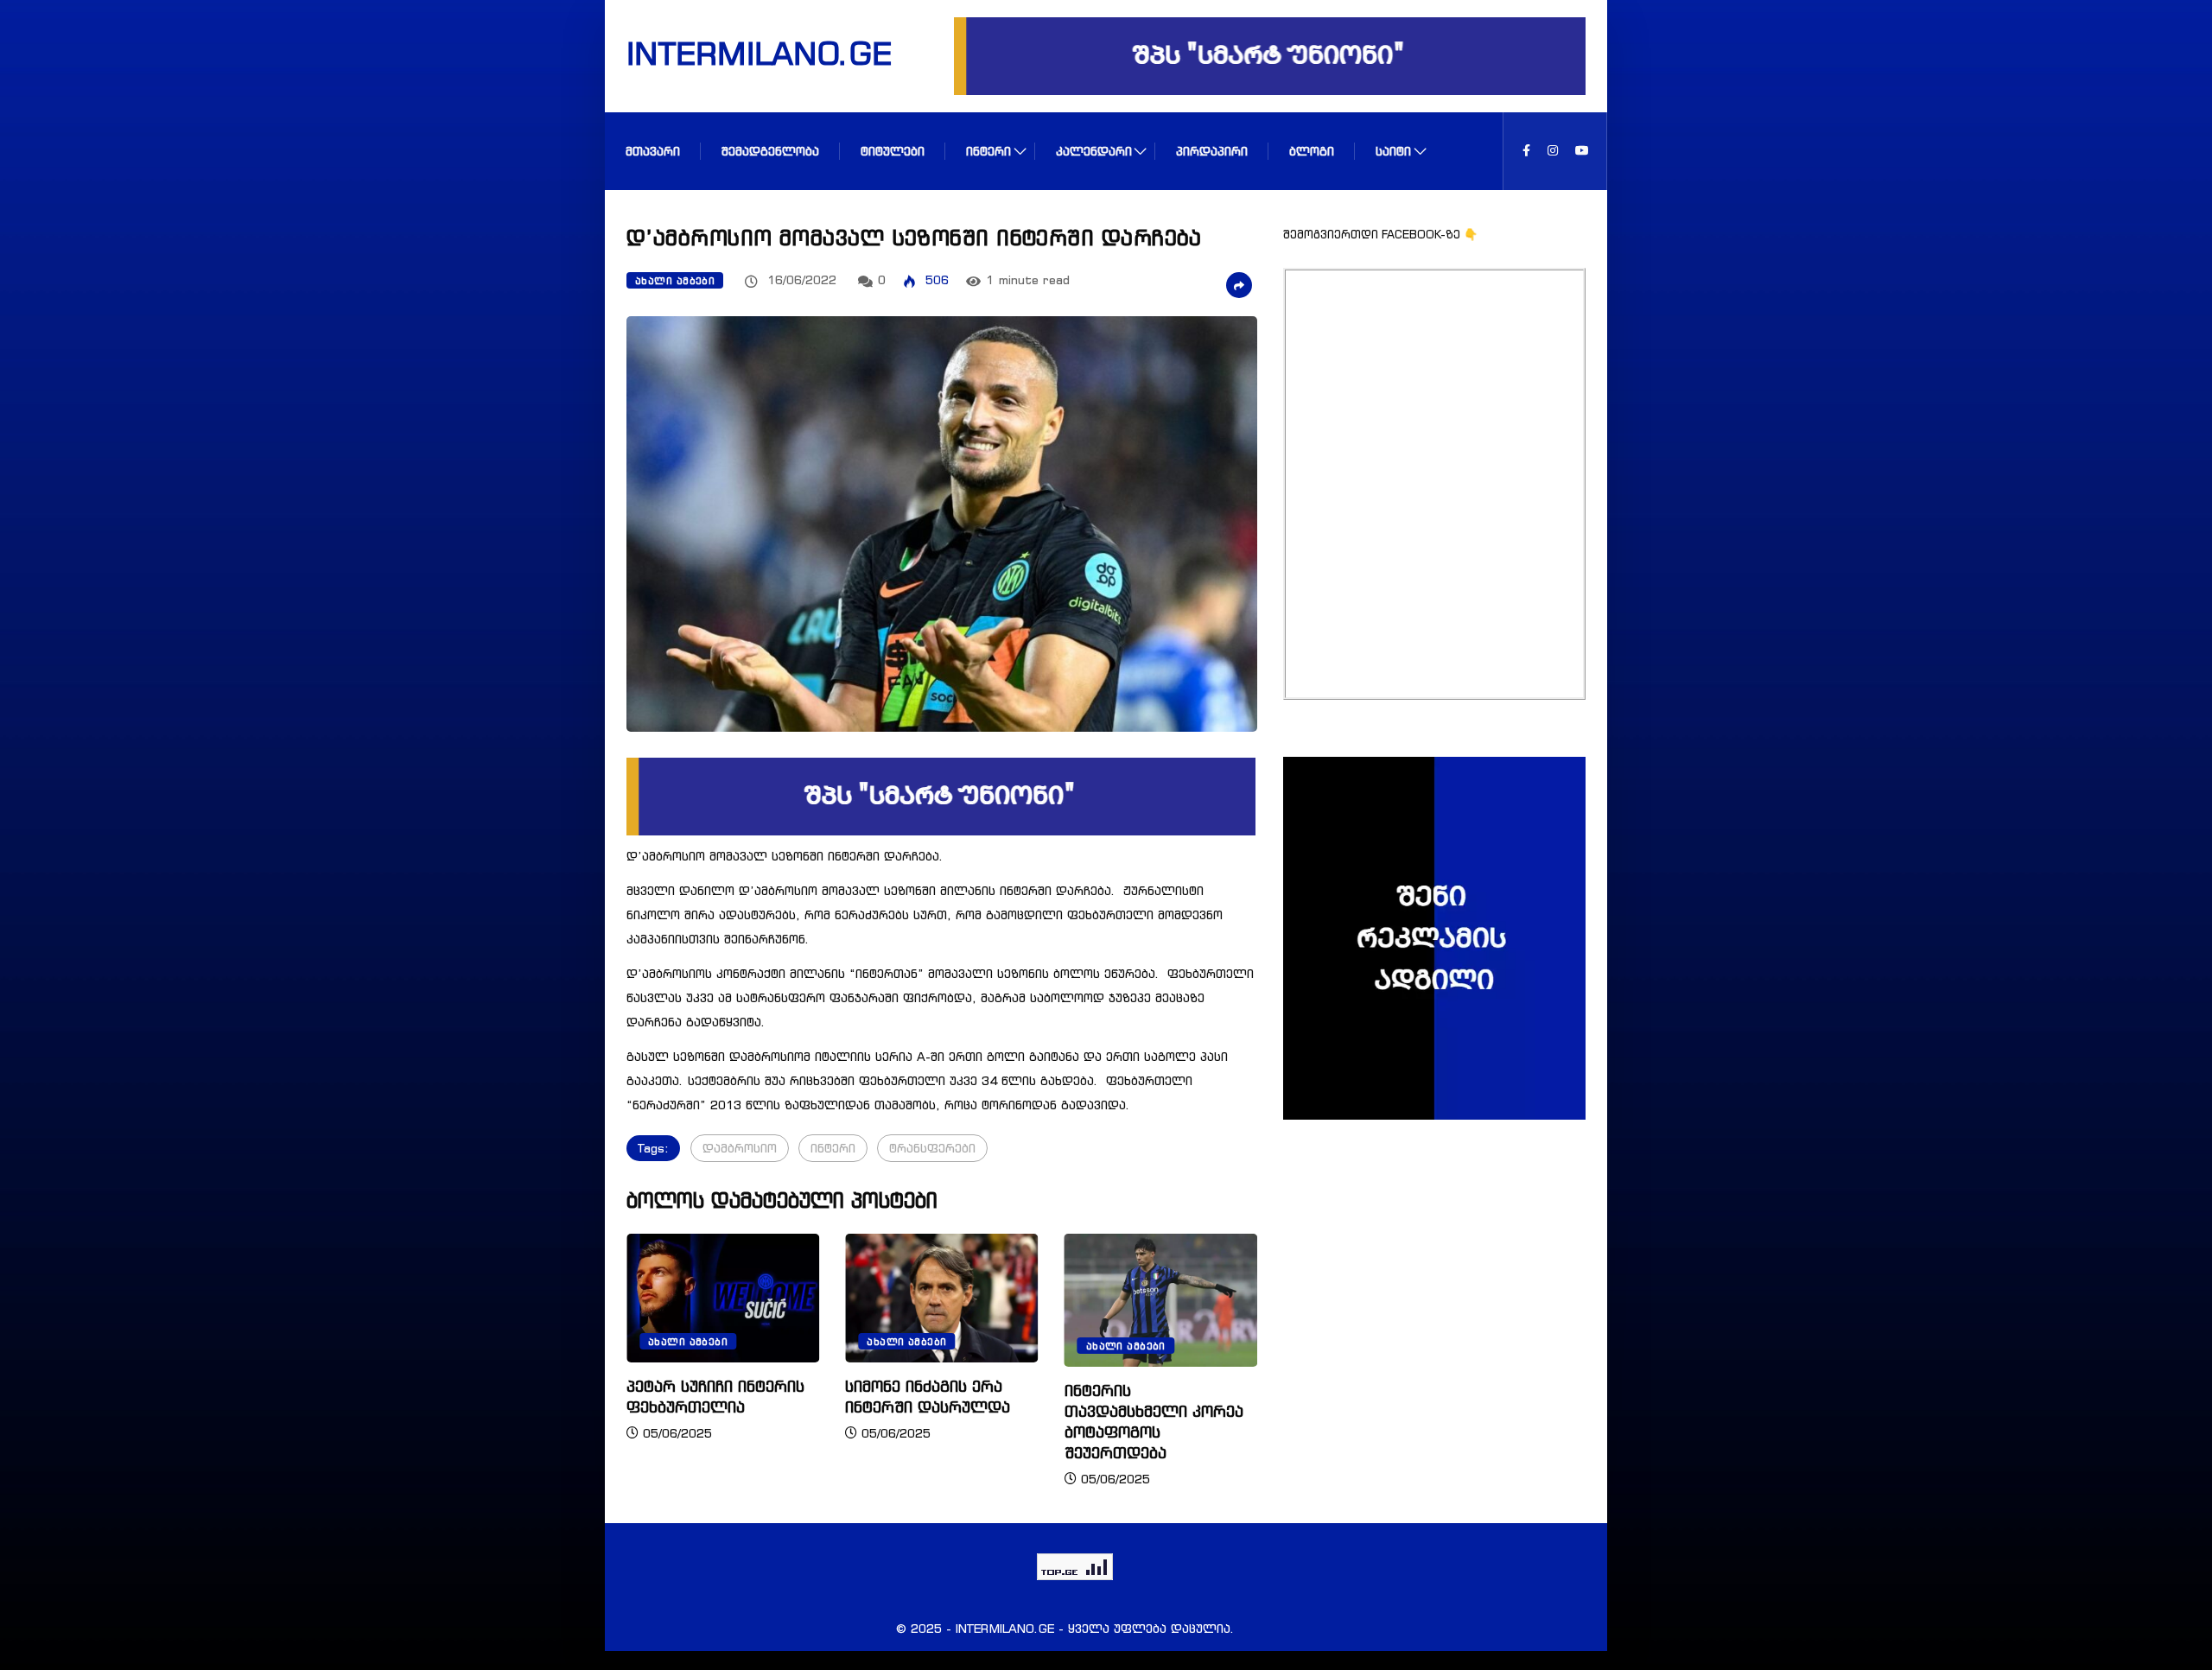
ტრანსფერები (932, 1148)
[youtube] (1582, 151)
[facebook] (1526, 151)
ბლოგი (1312, 151)
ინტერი (988, 151)
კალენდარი (1094, 151)
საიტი (1393, 151)
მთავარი (653, 151)
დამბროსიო (740, 1148)
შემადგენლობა (770, 151)
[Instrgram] (1553, 151)
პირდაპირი (1212, 151)
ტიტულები (893, 151)
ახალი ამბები (675, 281)
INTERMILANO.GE (737, 53)
